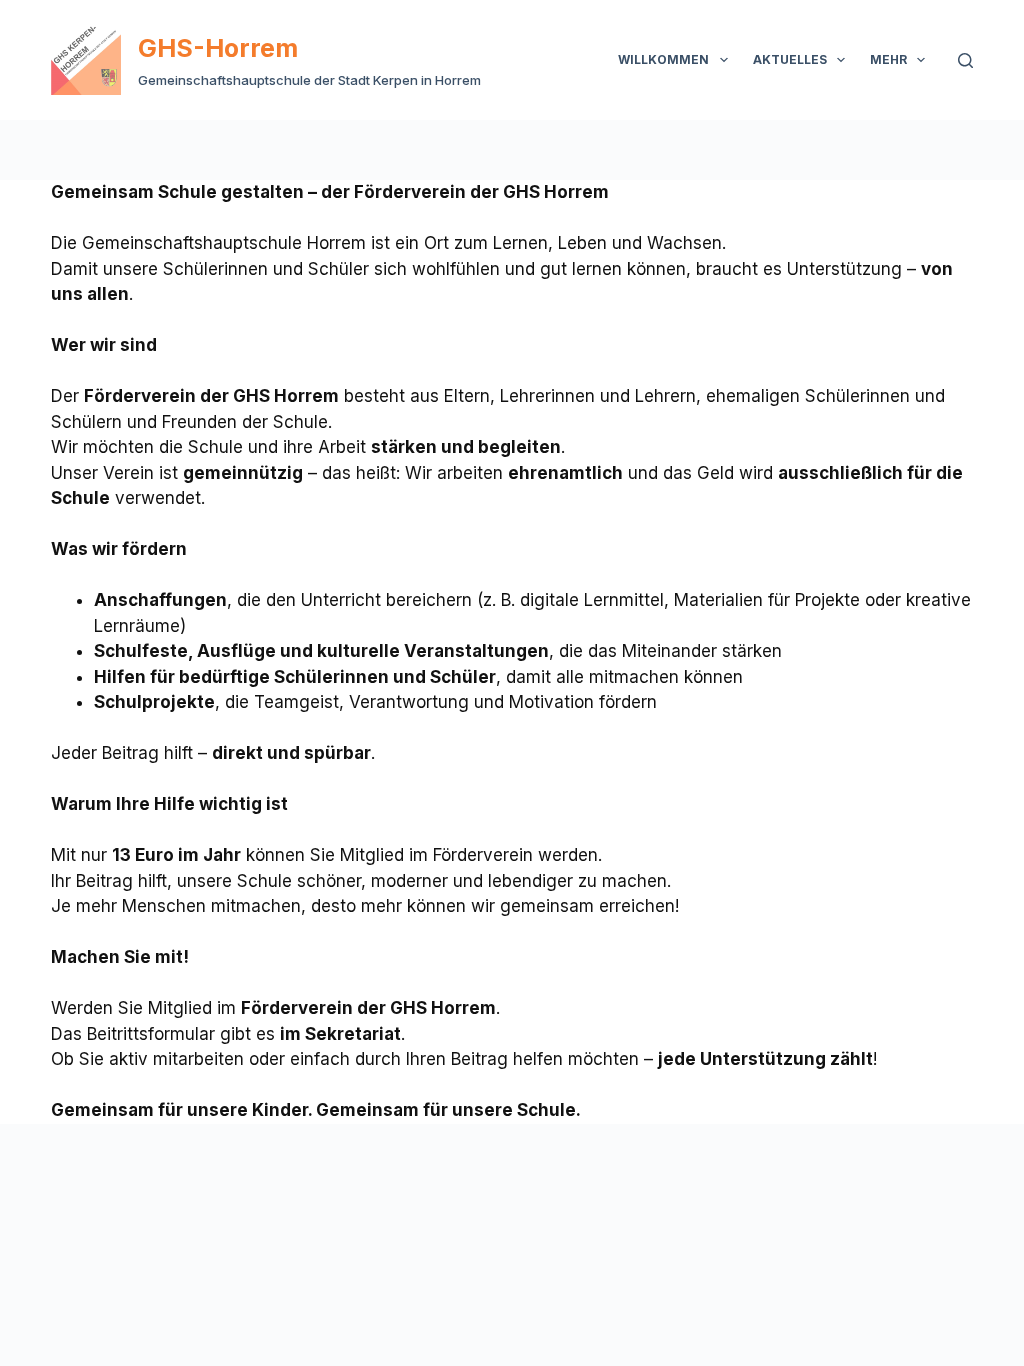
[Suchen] (965, 60)
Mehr (888, 59)
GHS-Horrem (218, 48)
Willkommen (663, 59)
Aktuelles (790, 59)
